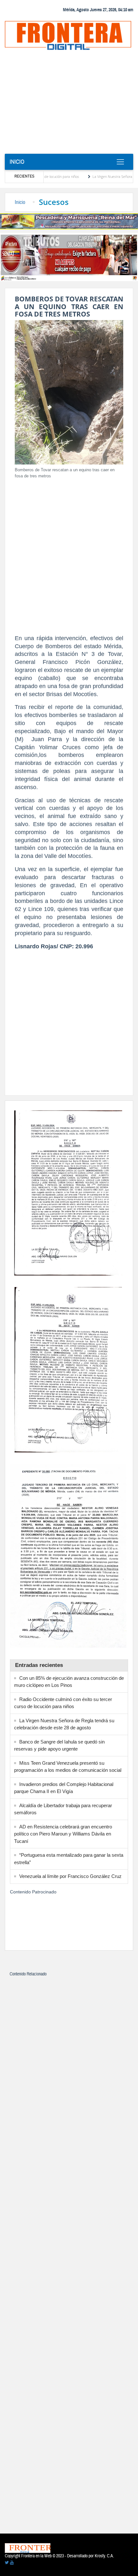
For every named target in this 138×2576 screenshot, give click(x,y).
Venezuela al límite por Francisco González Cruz (70, 1876)
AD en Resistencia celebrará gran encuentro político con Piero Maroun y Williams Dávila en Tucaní (63, 1834)
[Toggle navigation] (120, 162)
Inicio (17, 162)
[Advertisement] (69, 104)
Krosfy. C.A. (104, 2556)
